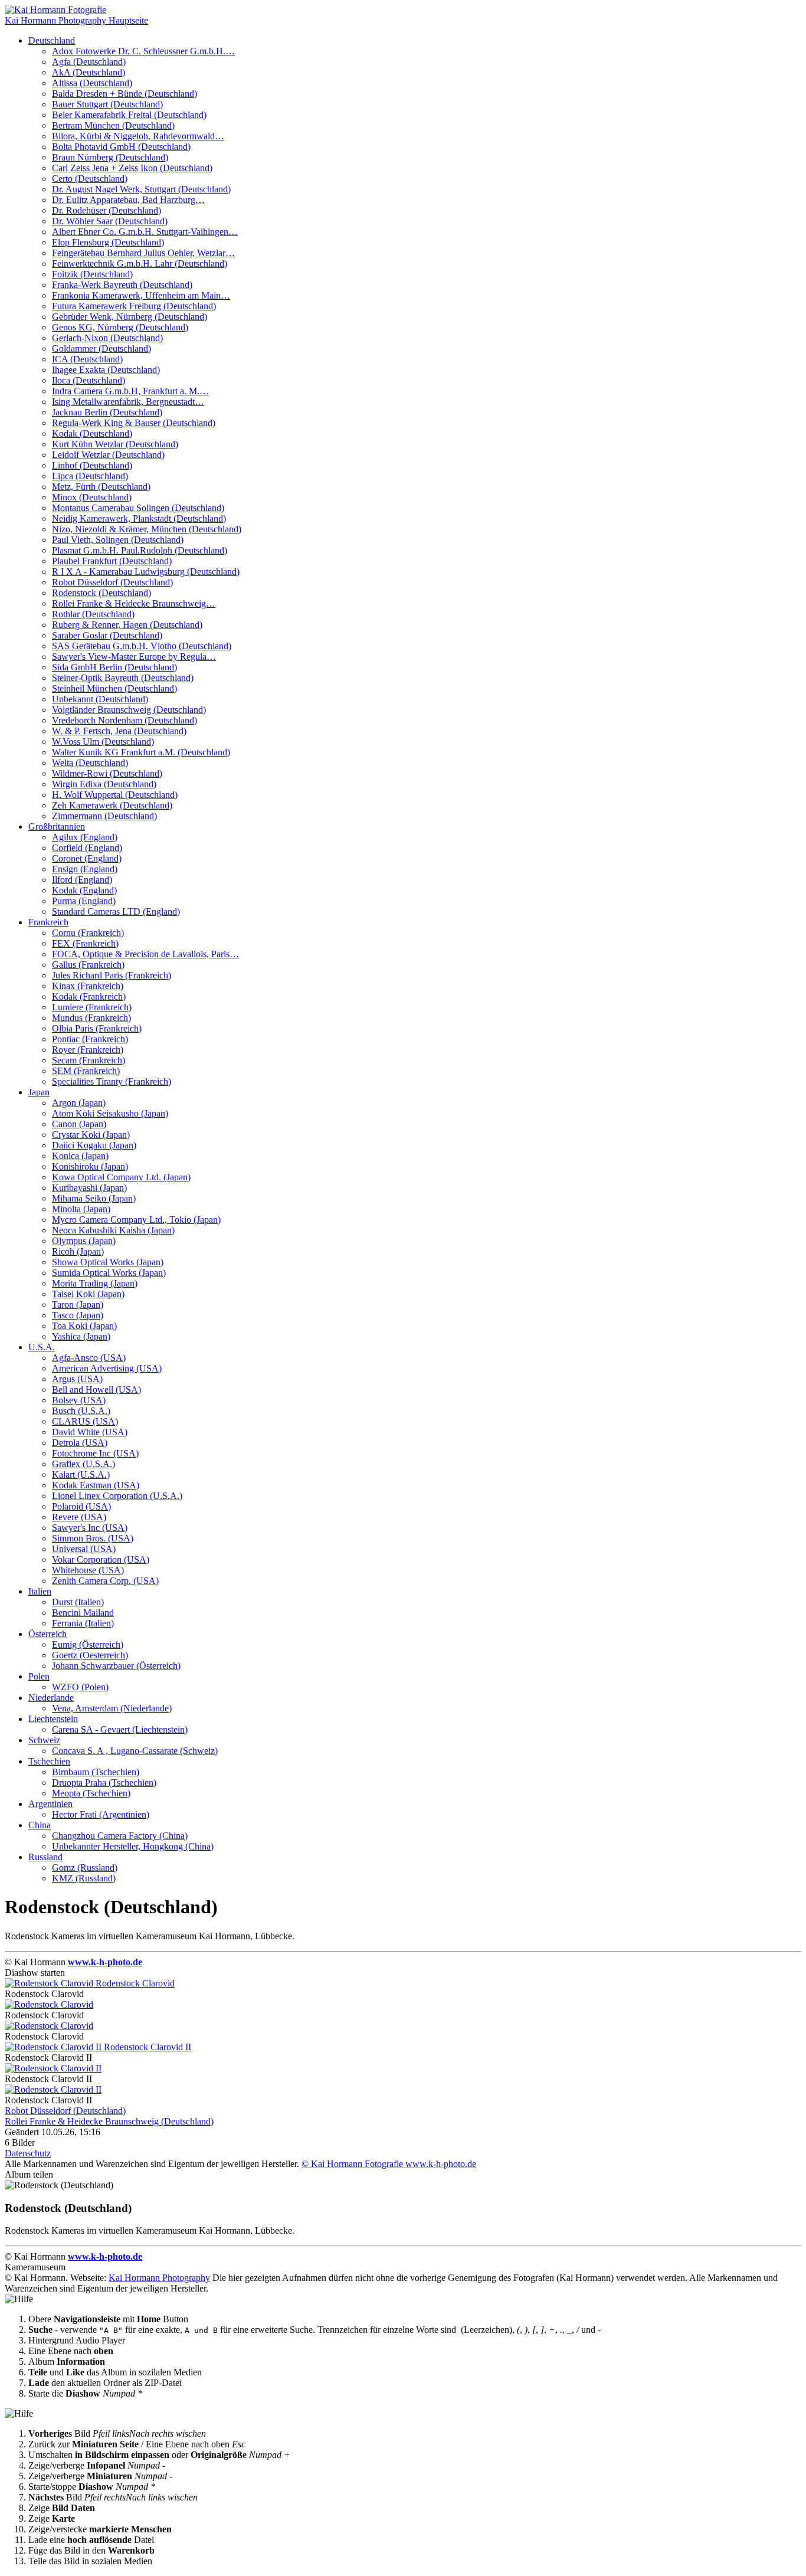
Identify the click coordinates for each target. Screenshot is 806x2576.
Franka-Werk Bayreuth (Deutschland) (122, 285)
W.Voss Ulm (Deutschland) (103, 742)
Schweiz (44, 1740)
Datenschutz (28, 2153)
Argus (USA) (77, 1379)
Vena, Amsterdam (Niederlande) (112, 1708)
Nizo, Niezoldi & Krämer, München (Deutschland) (147, 529)
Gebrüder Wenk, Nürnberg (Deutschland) (130, 317)
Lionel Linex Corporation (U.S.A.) (117, 1496)
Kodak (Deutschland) (92, 433)
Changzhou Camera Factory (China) (120, 1836)
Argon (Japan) (79, 1103)
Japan (39, 1092)
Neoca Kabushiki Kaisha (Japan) (113, 1230)
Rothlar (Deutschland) (93, 614)
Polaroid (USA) (81, 1506)
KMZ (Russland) (84, 1878)
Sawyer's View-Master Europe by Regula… (134, 657)
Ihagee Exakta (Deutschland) (106, 370)
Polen (39, 1676)
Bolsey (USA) (79, 1400)
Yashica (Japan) (81, 1336)
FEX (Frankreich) (85, 943)
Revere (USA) (79, 1517)
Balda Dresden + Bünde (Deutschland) (124, 94)
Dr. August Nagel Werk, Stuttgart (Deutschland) (141, 189)
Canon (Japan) (79, 1124)
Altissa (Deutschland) (92, 83)
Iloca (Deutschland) (89, 380)
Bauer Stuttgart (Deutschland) (107, 104)
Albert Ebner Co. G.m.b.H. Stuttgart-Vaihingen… (145, 232)
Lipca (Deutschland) (90, 476)
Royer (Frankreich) (88, 1050)
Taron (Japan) (78, 1305)
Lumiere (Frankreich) (92, 1007)
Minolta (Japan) (81, 1209)
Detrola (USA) (80, 1443)
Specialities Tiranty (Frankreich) (112, 1081)
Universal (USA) (84, 1549)
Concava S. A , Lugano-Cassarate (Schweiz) (135, 1751)
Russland (45, 1857)
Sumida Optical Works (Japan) (109, 1273)
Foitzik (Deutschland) (92, 274)
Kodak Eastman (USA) (96, 1485)
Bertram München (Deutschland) (113, 125)
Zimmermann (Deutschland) (104, 816)
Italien (40, 1591)
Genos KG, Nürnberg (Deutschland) (120, 327)
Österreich (47, 1634)
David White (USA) (90, 1432)
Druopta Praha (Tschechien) (104, 1783)
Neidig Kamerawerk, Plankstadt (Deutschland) (139, 518)
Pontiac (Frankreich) (90, 1039)
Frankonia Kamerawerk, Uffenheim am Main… (141, 295)
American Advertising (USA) (107, 1368)
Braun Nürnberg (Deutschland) (110, 157)
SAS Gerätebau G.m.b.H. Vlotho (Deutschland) (142, 646)
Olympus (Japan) (84, 1241)
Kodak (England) (84, 890)
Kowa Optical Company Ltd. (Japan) (121, 1177)
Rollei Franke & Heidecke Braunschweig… (134, 603)
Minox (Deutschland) (92, 497)
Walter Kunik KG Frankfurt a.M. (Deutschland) (141, 752)
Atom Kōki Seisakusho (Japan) (110, 1113)
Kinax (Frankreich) (88, 986)
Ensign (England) (85, 869)
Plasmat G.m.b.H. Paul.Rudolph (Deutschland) (140, 550)
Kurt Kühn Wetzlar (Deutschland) (115, 444)
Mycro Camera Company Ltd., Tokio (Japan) (136, 1220)
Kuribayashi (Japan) (89, 1188)
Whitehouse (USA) (88, 1570)
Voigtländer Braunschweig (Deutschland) (129, 710)
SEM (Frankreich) (86, 1071)
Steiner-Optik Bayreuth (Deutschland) (123, 678)
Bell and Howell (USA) (96, 1390)
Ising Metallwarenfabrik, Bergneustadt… (128, 402)
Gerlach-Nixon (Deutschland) (107, 338)
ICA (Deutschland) (87, 359)
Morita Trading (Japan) (95, 1283)
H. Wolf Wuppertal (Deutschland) (115, 795)
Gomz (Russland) (85, 1868)
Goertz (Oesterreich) (90, 1655)
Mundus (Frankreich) (91, 1018)
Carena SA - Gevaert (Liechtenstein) (120, 1729)
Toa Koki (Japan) (84, 1326)
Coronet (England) (87, 858)
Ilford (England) (82, 880)
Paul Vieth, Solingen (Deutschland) (118, 540)
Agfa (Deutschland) (89, 62)
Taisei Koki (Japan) (88, 1294)
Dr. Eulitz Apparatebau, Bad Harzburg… (128, 200)
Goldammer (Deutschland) (101, 348)
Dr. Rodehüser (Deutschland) (107, 210)
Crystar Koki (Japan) (91, 1135)
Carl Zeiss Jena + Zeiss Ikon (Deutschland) (132, 168)
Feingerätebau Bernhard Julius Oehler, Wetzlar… (143, 253)
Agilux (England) (85, 837)
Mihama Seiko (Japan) (94, 1198)
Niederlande (51, 1698)
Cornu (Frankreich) (88, 933)
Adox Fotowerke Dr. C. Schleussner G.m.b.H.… (143, 51)
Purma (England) (84, 901)
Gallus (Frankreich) (88, 965)
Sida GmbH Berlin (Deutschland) (114, 667)
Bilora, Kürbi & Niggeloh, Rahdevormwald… (138, 136)
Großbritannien (57, 827)
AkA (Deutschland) (89, 72)
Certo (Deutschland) (90, 179)
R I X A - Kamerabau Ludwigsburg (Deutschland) (146, 572)
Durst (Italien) (78, 1602)
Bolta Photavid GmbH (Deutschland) (121, 147)
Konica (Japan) (80, 1156)
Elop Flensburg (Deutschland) (108, 242)
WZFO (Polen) (80, 1687)
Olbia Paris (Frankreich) (97, 1028)
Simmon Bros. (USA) (93, 1538)
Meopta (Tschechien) (91, 1793)
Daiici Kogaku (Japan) (94, 1145)
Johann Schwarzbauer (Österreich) (116, 1666)
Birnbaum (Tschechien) (96, 1772)
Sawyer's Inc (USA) (90, 1528)
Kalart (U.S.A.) (81, 1474)
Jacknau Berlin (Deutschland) (107, 412)
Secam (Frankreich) (89, 1060)
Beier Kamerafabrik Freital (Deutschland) (129, 115)
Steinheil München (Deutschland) (114, 688)
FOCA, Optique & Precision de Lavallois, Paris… (145, 954)
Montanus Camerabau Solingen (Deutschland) (138, 508)
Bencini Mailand (83, 1613)
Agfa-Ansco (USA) (89, 1358)
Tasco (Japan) (78, 1315)
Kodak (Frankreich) (89, 996)
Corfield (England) (87, 848)
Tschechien (49, 1761)
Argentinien (50, 1804)
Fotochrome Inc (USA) (95, 1453)
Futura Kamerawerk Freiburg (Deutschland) (134, 306)
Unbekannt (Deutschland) (100, 699)
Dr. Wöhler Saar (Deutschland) (110, 221)
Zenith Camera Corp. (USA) (105, 1581)
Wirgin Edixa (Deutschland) (104, 784)
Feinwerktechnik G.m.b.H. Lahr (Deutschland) (140, 264)
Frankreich (48, 922)
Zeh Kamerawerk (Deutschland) (112, 805)
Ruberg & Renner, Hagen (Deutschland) (127, 625)
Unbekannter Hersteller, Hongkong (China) (133, 1846)
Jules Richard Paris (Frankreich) (112, 975)
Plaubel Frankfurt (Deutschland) (112, 561)
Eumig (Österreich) (88, 1644)
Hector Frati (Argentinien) (101, 1814)
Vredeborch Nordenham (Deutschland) (124, 720)
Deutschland (52, 40)
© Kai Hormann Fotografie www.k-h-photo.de (389, 2164)
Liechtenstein (53, 1719)
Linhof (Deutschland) (92, 465)
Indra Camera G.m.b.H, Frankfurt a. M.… (130, 391)
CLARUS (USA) (85, 1421)
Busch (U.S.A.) (81, 1411)
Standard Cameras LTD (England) (116, 911)
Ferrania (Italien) (83, 1623)
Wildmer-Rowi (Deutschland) (107, 773)
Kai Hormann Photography (159, 2278)
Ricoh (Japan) (78, 1251)
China (40, 1825)
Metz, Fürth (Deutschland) (101, 487)
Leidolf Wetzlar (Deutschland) (108, 455)
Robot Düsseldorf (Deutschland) (112, 582)
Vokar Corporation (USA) (101, 1559)
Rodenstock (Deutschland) (101, 593)
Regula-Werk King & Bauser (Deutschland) (134, 423)
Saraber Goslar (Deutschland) (107, 635)
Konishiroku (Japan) (90, 1166)
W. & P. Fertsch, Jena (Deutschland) (119, 731)
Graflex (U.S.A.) (83, 1464)
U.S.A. (42, 1347)
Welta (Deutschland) (90, 763)
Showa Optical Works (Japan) (108, 1262)
